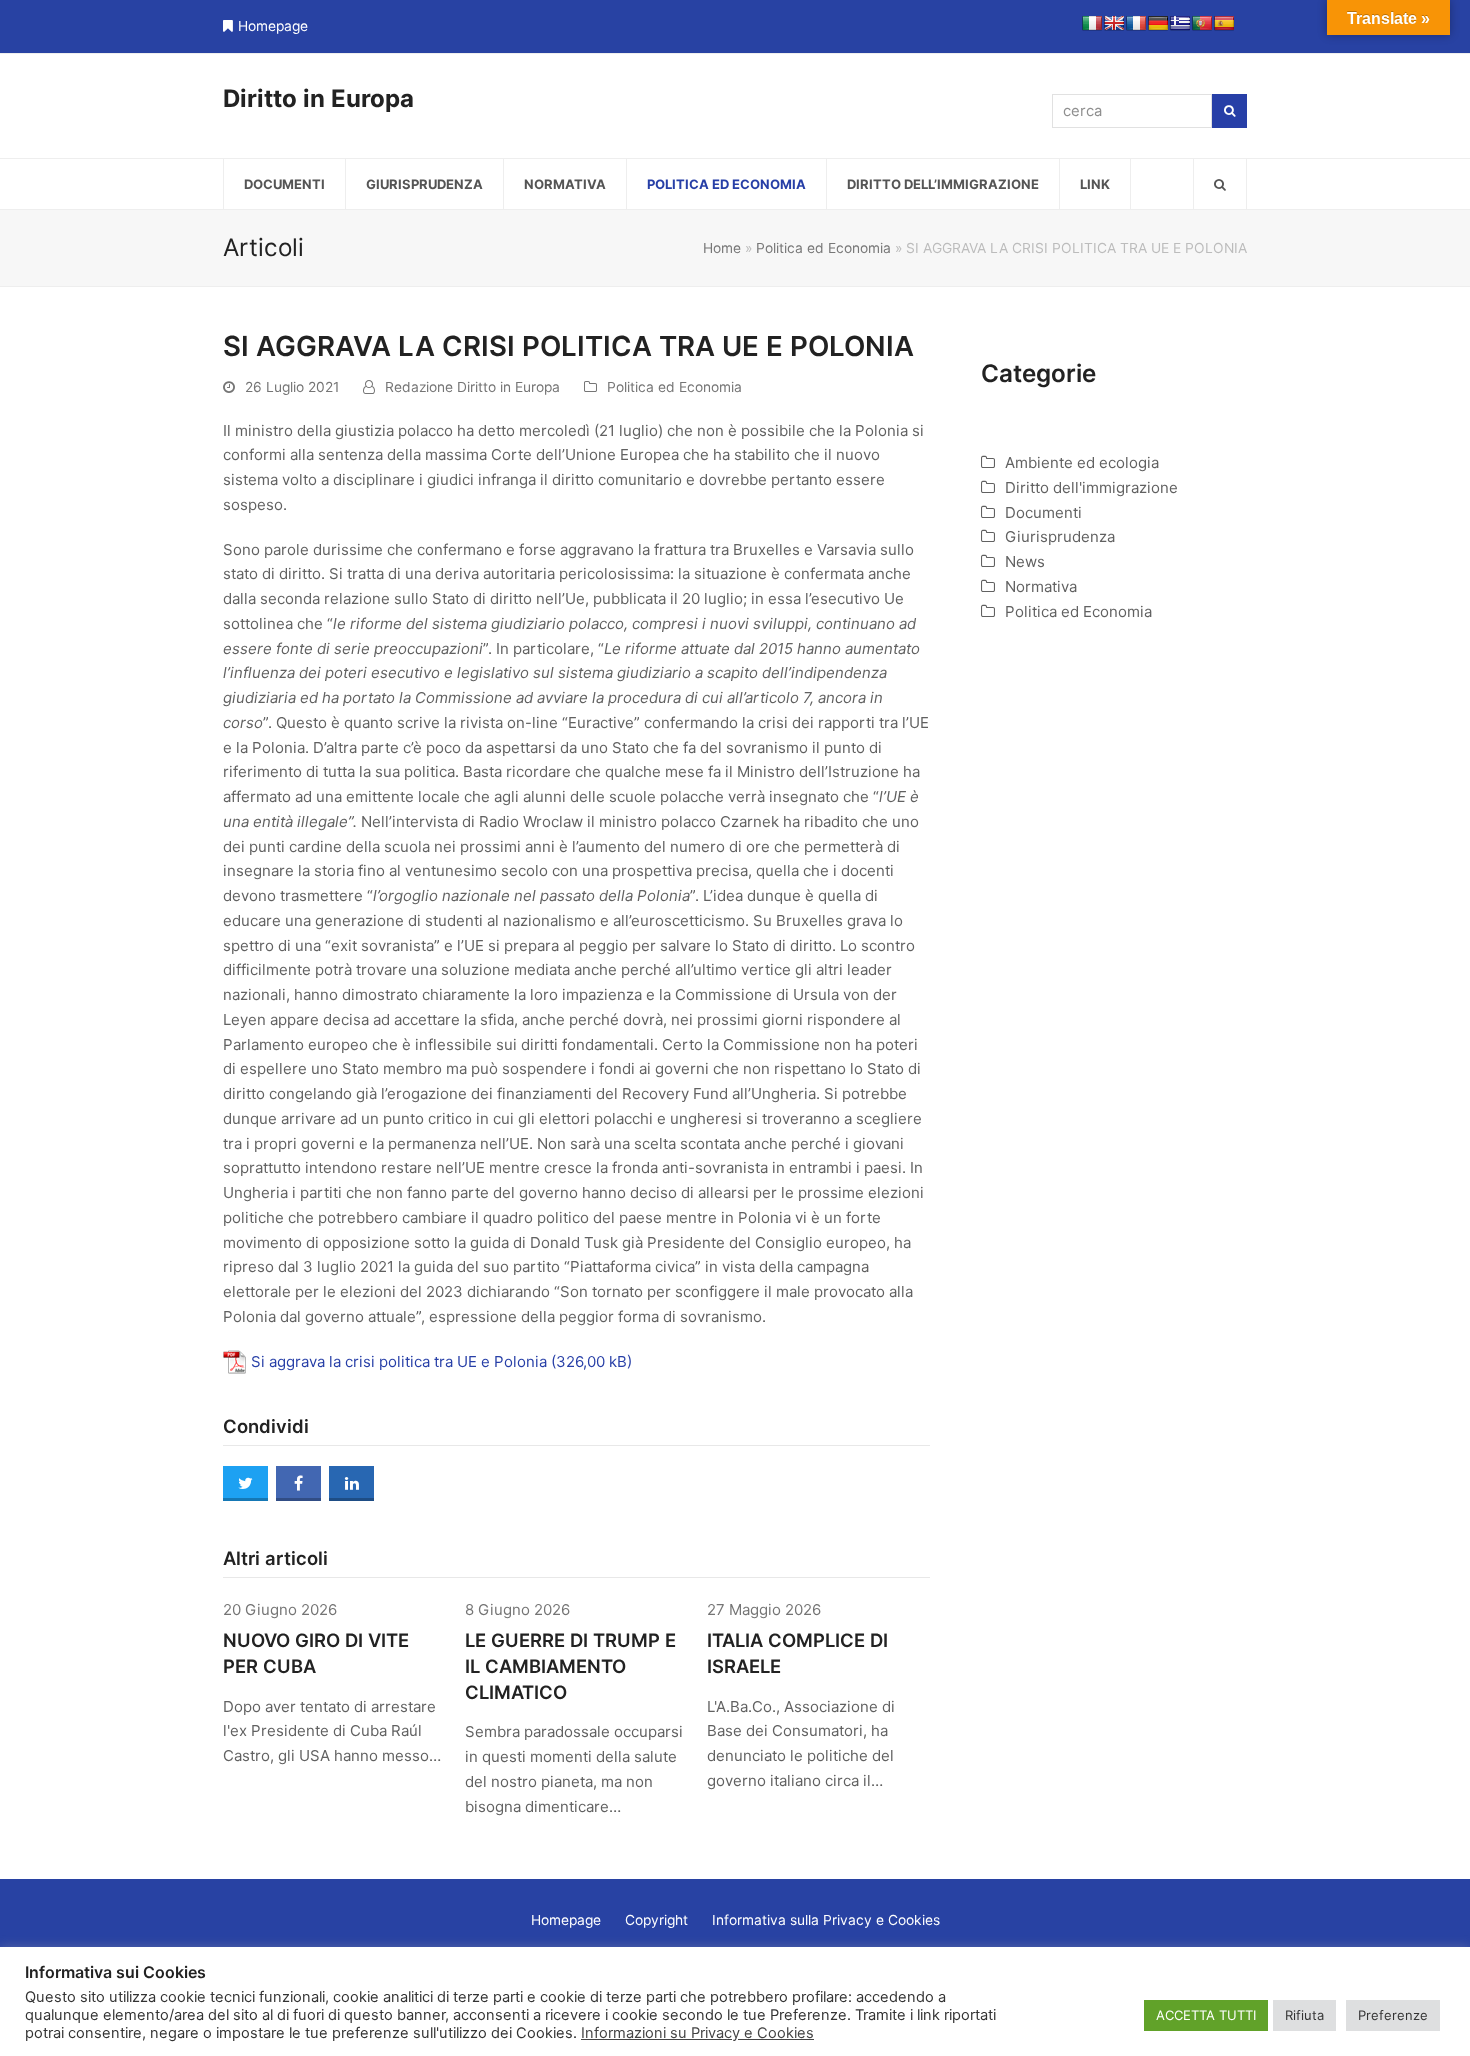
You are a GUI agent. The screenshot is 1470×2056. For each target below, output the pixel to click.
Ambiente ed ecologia (1082, 462)
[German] (1158, 23)
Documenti (1043, 512)
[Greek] (1180, 23)
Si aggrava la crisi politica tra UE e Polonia (399, 1361)
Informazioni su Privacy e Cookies (697, 2033)
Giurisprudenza (1060, 536)
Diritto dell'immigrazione (1091, 487)
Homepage (273, 26)
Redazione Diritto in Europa (472, 387)
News (1025, 561)
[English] (1114, 23)
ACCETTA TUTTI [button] (1206, 2015)
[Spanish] (1224, 23)
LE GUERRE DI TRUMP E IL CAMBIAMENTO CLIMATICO (570, 1666)
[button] (1220, 184)
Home (722, 248)
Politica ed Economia (823, 248)
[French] (1136, 23)
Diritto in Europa (318, 98)
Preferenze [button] (1393, 2015)
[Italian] (1092, 23)
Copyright (656, 1920)
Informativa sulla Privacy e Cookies (826, 1920)
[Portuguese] (1202, 23)
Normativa (1041, 586)
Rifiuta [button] (1304, 2015)
